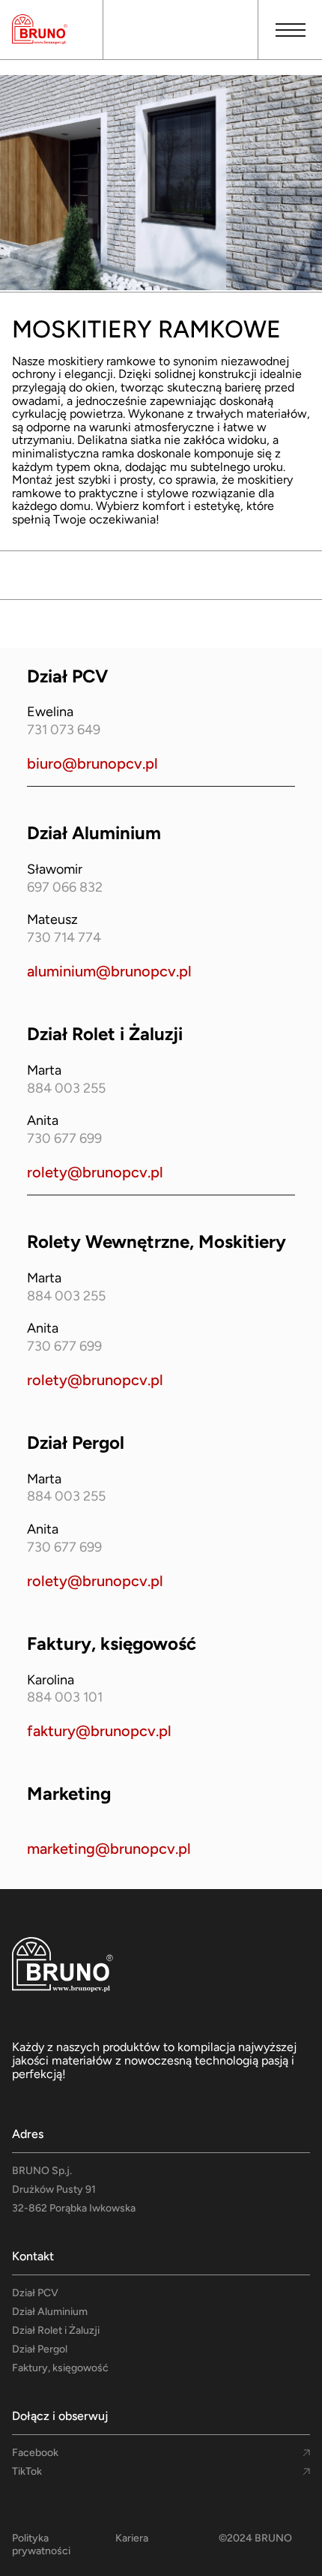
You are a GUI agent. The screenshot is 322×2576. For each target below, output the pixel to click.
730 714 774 (64, 938)
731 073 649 (64, 730)
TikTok (27, 2472)
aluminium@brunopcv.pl (109, 971)
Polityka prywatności (41, 2545)
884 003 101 (65, 1698)
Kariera (132, 2539)
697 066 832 (65, 888)
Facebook (35, 2453)
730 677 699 (64, 1139)
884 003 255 (66, 1089)
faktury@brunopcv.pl (99, 1731)
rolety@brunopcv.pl (95, 1172)
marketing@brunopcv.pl (109, 1849)
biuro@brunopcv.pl (92, 763)
